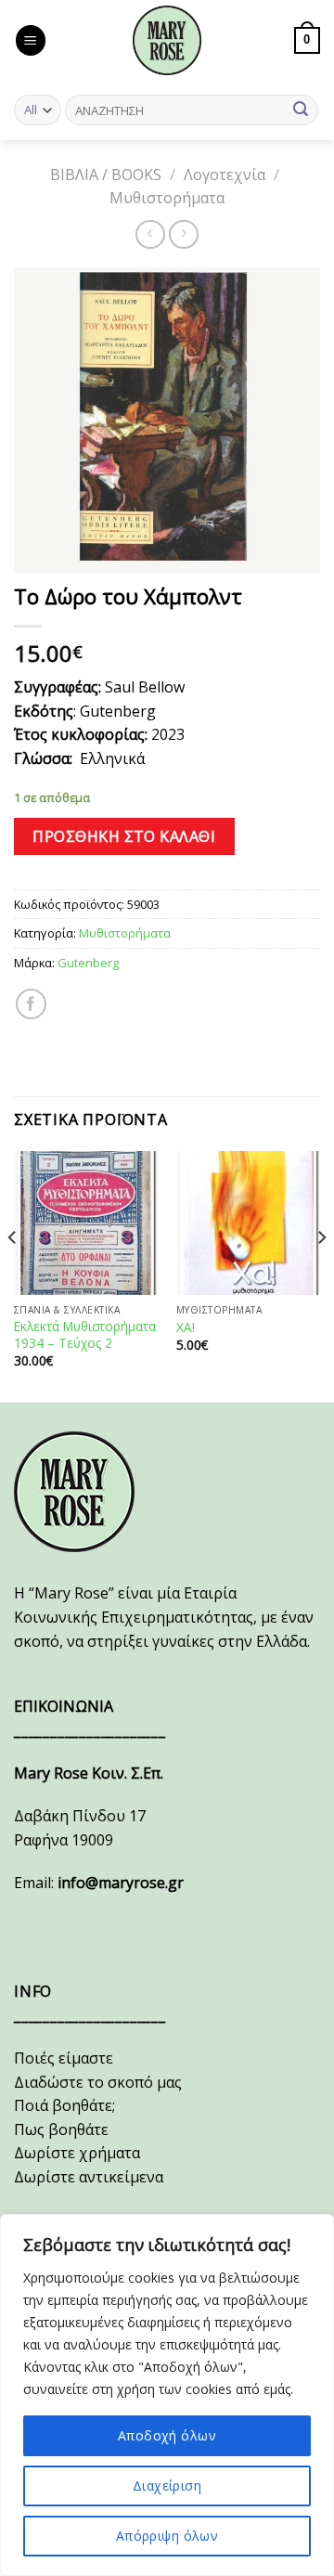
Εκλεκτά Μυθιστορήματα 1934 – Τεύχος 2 (85, 1334)
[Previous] (13, 1275)
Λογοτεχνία (225, 175)
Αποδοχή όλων (167, 2435)
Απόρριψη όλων (167, 2536)
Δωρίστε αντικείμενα (89, 2177)
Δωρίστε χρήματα (77, 2153)
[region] (167, 2395)
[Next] (321, 1275)
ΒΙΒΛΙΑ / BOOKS (106, 175)
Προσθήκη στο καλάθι (124, 836)
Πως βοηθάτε (61, 2129)
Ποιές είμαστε (64, 2058)
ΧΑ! (186, 1327)
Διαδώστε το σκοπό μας (98, 2082)
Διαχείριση (167, 2485)
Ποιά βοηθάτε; (64, 2105)
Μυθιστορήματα (167, 198)
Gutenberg (88, 963)
